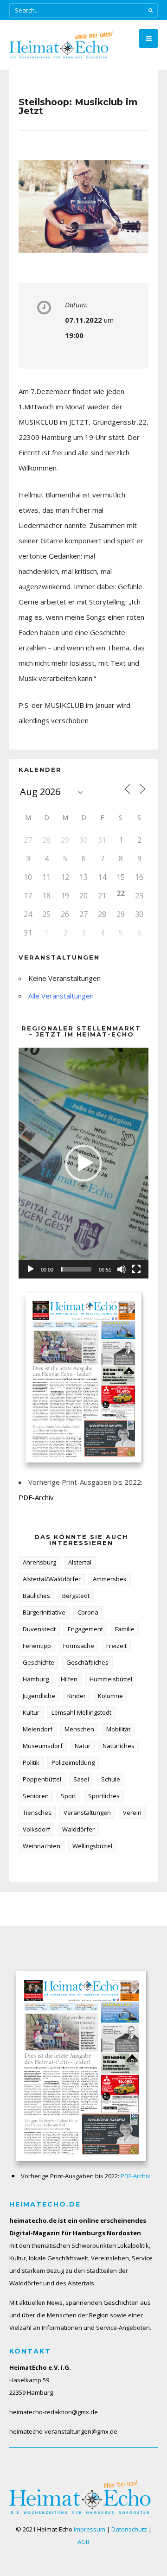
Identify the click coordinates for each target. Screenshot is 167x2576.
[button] (83, 1163)
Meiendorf (38, 1729)
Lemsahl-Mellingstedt (81, 1712)
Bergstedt (76, 1596)
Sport (68, 1796)
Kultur (31, 1712)
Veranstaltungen (87, 1813)
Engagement (85, 1629)
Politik (31, 1762)
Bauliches (36, 1596)
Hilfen (69, 1679)
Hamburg (36, 1679)
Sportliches (104, 1796)
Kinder (77, 1696)
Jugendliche (39, 1696)
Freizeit (116, 1646)
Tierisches (37, 1813)
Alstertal (80, 1562)
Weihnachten (42, 1846)
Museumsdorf (43, 1746)
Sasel (81, 1779)
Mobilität (118, 1729)
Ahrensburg (39, 1562)
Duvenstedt (39, 1629)
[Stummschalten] (122, 1269)
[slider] (76, 1269)
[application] (83, 1163)
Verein (132, 1813)
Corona (88, 1612)
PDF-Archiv (36, 1497)
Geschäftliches (87, 1662)
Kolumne (110, 1696)
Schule (111, 1779)
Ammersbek (110, 1579)
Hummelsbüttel (111, 1679)
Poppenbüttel (42, 1779)
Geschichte (39, 1662)
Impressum (90, 2529)
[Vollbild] (136, 1269)
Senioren (36, 1796)
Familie (125, 1629)
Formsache (79, 1646)
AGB (83, 2542)
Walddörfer (78, 1829)
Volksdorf (36, 1829)
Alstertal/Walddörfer (52, 1579)
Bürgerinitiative (44, 1612)
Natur (83, 1746)
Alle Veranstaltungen (61, 996)
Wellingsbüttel (92, 1846)
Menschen (79, 1729)
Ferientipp (37, 1646)
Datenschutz (129, 2529)
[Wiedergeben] (31, 1269)
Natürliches (119, 1746)
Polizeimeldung (73, 1762)
